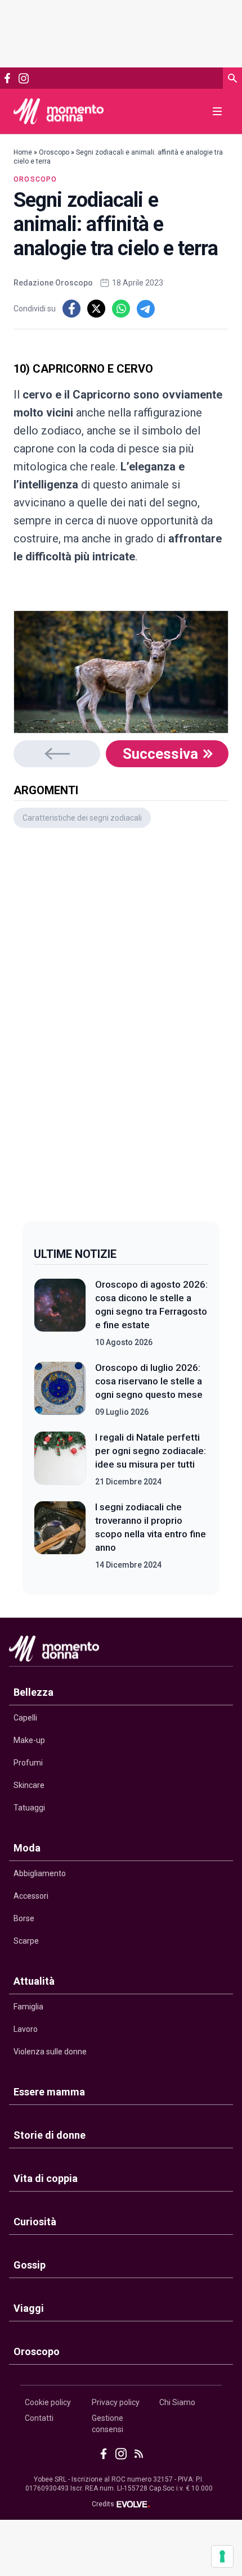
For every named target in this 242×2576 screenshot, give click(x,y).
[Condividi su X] (96, 309)
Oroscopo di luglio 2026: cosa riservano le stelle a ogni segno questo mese (149, 1381)
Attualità (34, 1981)
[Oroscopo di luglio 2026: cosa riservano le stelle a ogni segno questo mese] (60, 1389)
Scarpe (26, 1941)
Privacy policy (116, 2402)
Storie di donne (50, 2135)
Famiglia (28, 2007)
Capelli (25, 1718)
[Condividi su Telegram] (146, 309)
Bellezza (33, 1692)
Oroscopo (54, 152)
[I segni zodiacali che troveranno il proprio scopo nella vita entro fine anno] (60, 1536)
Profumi (28, 1763)
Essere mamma (49, 2092)
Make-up (29, 1740)
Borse (24, 1918)
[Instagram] (23, 78)
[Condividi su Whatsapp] (121, 309)
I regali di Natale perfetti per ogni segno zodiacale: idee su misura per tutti (151, 1451)
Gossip (30, 2265)
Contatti (39, 2418)
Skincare (29, 1785)
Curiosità (35, 2222)
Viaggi (29, 2308)
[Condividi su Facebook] (71, 309)
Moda (27, 1848)
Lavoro (26, 2029)
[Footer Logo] (121, 1651)
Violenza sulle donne (50, 2052)
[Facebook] (7, 78)
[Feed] (139, 2454)
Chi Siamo (177, 2402)
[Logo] (59, 111)
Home (23, 152)
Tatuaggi (29, 1808)
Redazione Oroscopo (53, 283)
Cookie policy (48, 2402)
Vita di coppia (46, 2178)
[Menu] (217, 111)
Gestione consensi (107, 2424)
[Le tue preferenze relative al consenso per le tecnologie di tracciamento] (222, 2556)
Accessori (31, 1896)
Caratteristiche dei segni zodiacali (82, 818)
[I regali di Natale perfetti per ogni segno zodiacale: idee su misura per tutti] (60, 1459)
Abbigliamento (40, 1873)
